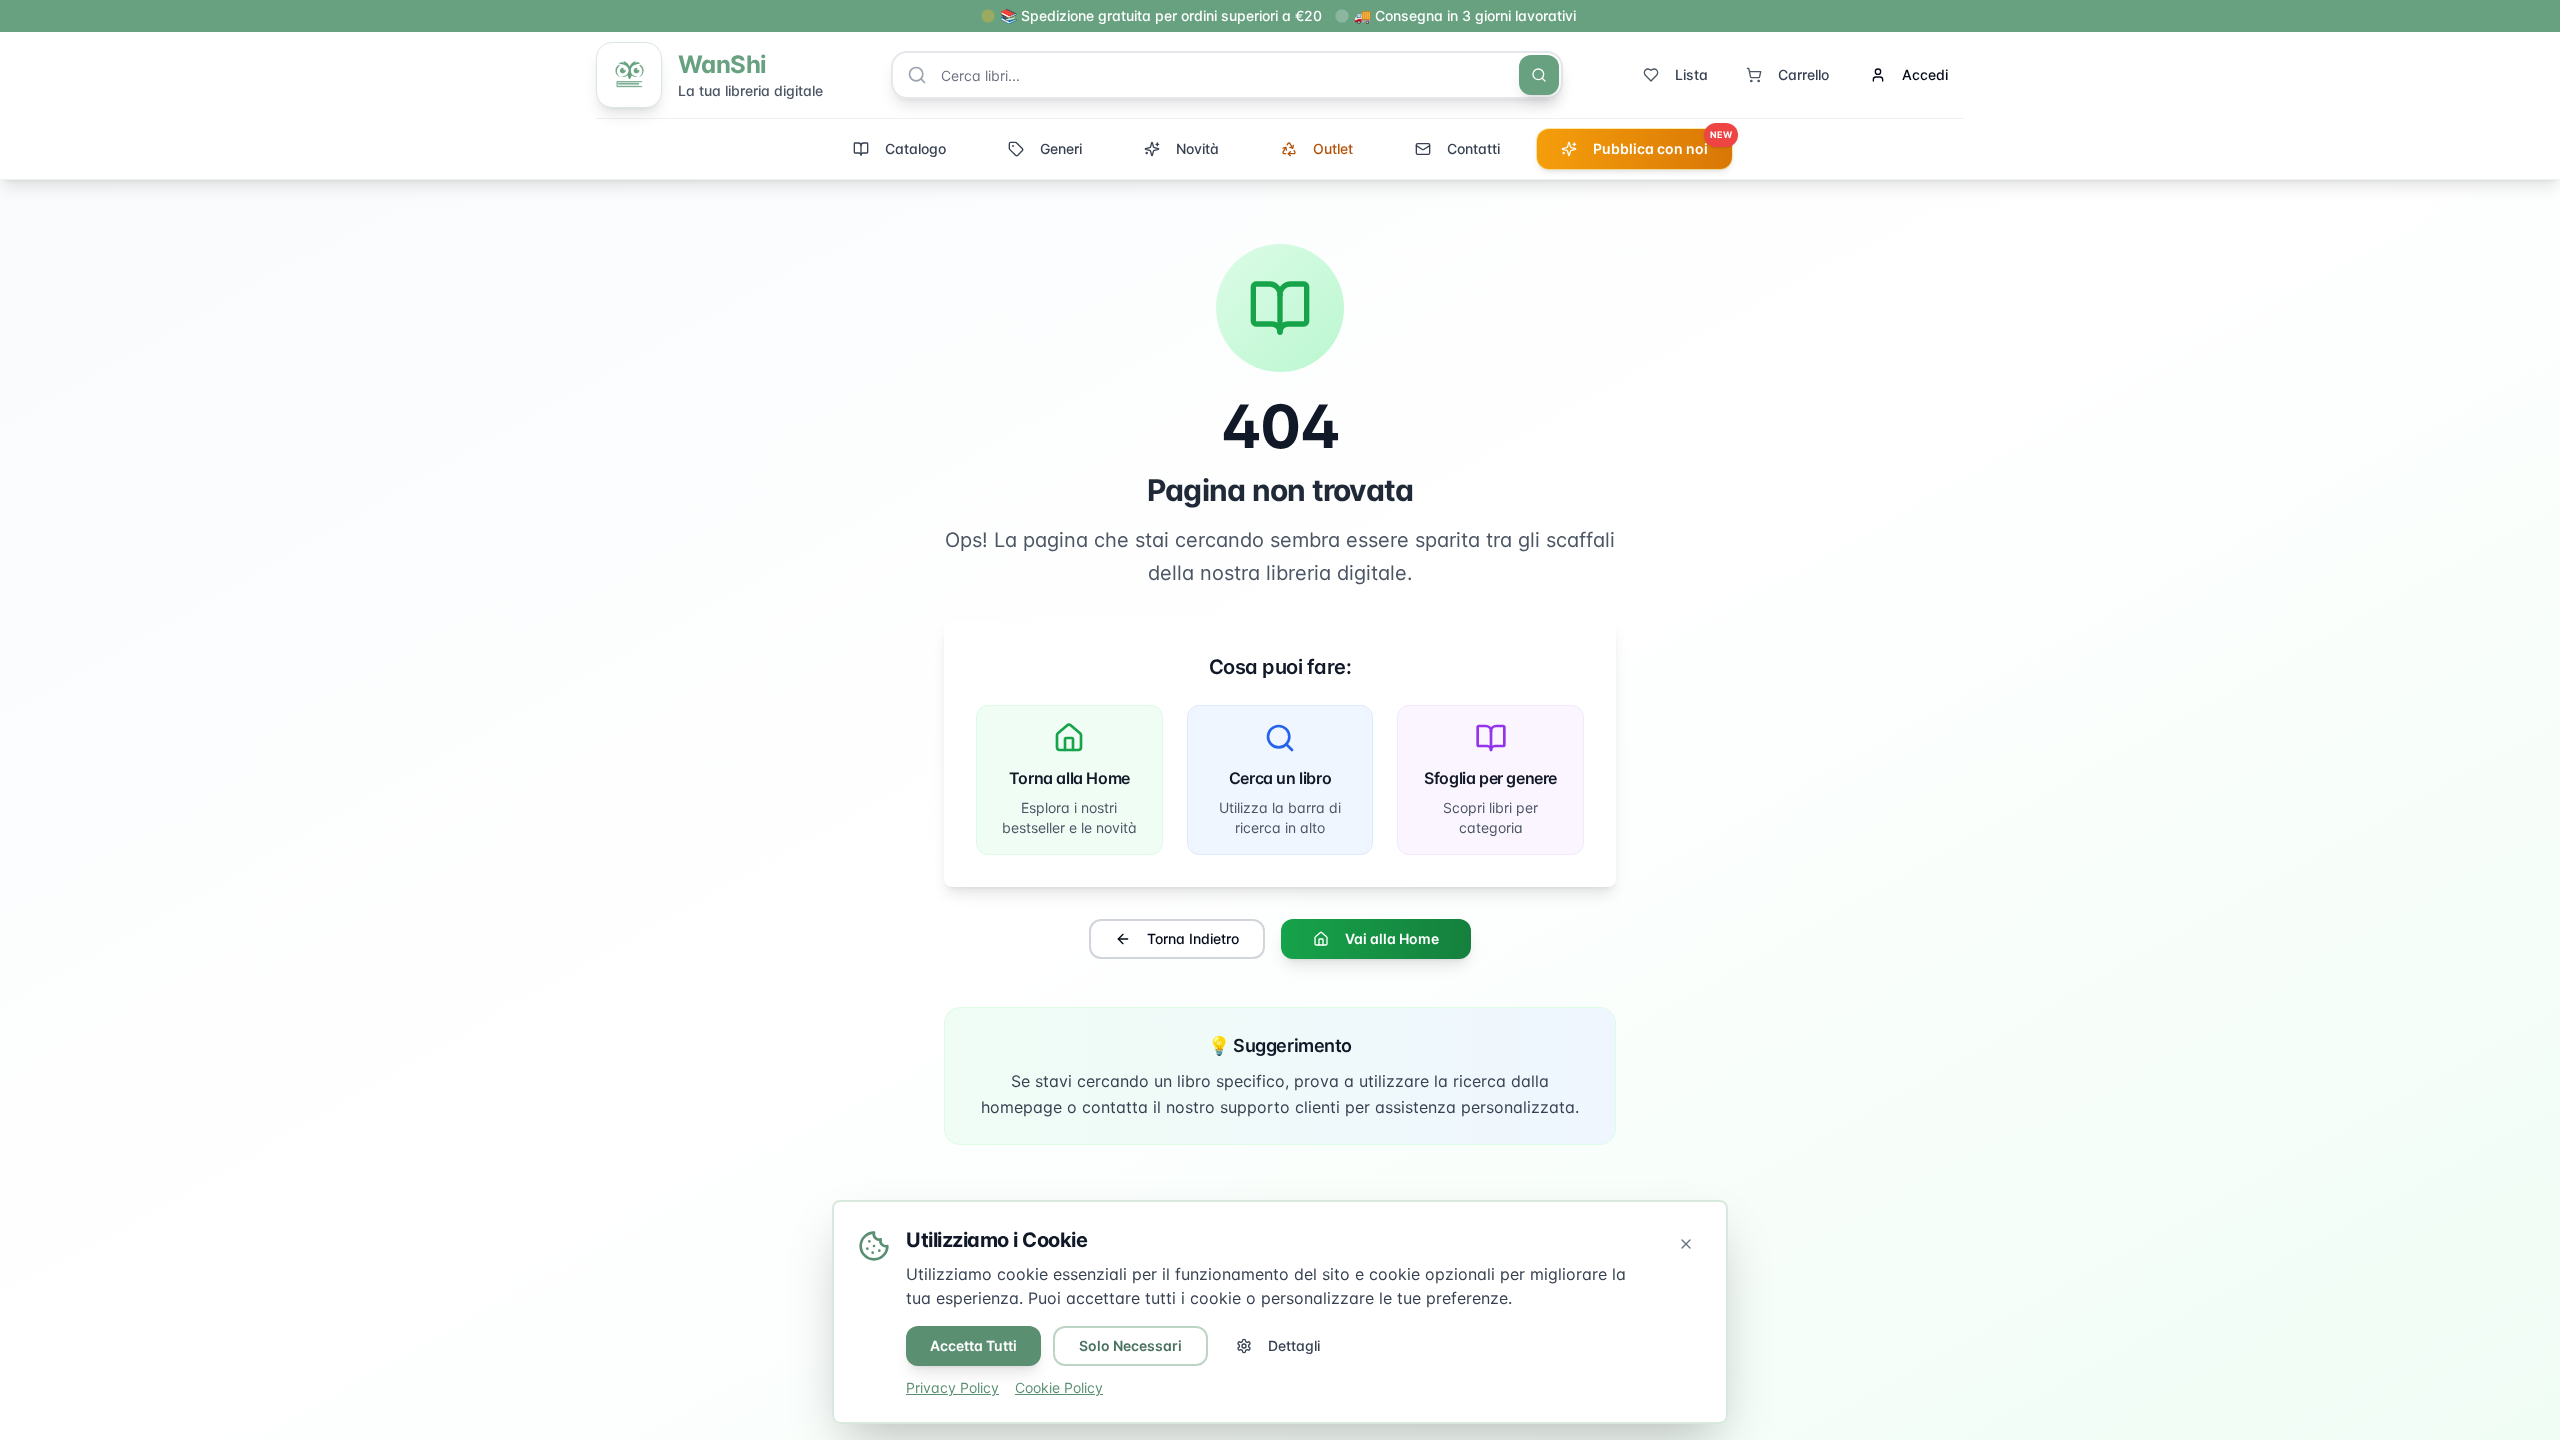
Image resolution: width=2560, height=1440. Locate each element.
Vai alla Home (1392, 938)
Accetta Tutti (973, 1345)
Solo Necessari (1130, 1345)
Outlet (1333, 148)
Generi (1061, 148)
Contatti (1473, 148)
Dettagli (1294, 1345)
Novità (1197, 148)
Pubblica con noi (1662, 143)
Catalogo (915, 148)
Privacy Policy (952, 1387)
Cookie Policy (1059, 1387)
